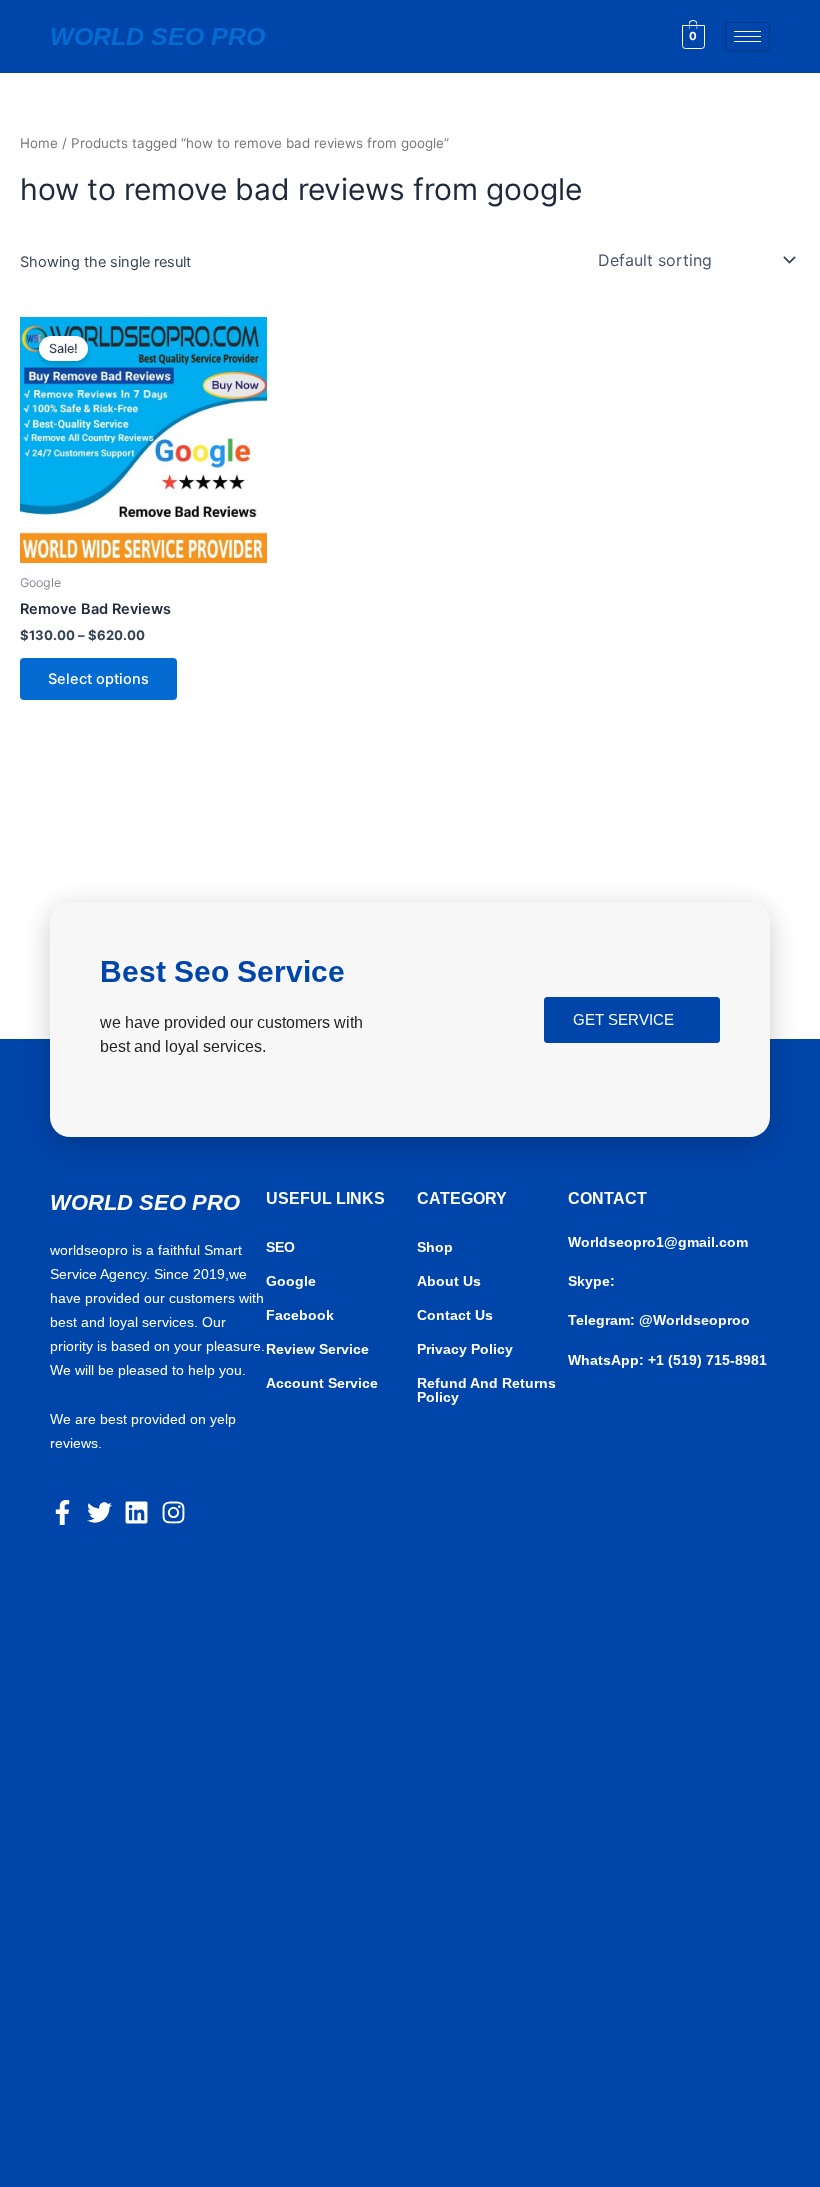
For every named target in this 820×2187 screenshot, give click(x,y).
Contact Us (455, 1315)
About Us (449, 1281)
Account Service (322, 1383)
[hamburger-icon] (747, 36)
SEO (280, 1247)
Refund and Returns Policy (486, 1390)
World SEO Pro (157, 36)
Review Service (317, 1349)
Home (39, 143)
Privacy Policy (465, 1349)
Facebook (300, 1315)
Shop (435, 1247)
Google (291, 1281)
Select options (98, 679)
